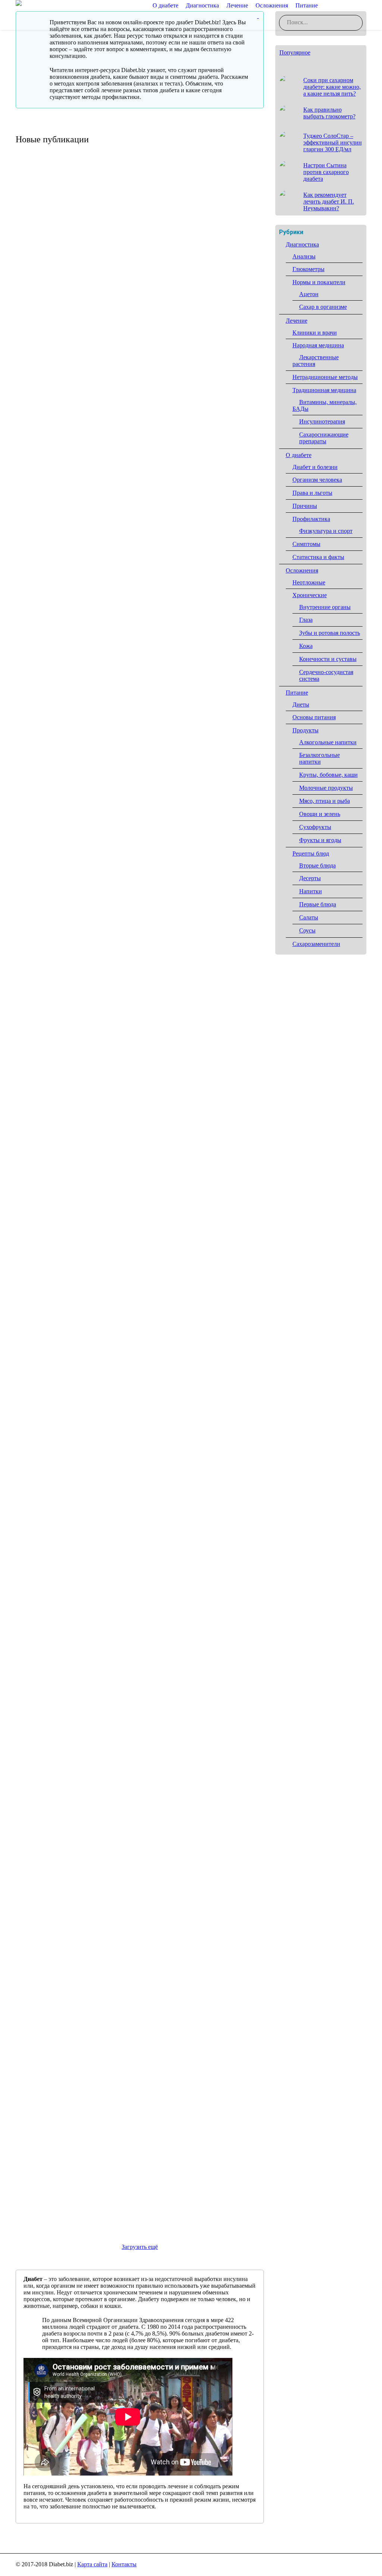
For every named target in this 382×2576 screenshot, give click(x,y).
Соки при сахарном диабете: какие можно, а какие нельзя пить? (332, 87)
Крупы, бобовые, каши (328, 775)
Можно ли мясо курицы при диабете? (94, 927)
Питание (297, 693)
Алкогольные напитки (328, 742)
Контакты (124, 2564)
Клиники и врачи (315, 333)
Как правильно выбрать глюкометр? (92, 724)
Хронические (310, 595)
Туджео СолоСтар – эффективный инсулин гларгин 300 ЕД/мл (137, 1560)
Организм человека (317, 480)
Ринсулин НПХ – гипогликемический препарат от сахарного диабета (136, 1135)
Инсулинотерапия (322, 421)
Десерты (310, 878)
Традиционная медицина (324, 390)
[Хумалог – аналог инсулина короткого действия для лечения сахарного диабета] (140, 1261)
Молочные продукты (326, 788)
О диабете (299, 455)
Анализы (304, 256)
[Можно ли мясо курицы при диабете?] (140, 845)
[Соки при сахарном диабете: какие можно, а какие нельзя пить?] (288, 84)
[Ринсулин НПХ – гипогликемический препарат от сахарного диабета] (140, 1048)
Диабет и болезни (315, 467)
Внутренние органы (325, 607)
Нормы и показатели (319, 282)
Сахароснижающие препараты (324, 438)
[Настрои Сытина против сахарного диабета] (288, 170)
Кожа (306, 646)
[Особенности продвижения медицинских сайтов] (140, 439)
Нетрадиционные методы (325, 377)
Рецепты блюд (311, 854)
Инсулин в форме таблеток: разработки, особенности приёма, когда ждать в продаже (125, 1976)
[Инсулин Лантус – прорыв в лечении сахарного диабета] (140, 2102)
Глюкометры (309, 269)
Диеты (301, 704)
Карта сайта (92, 2564)
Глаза (306, 620)
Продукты (306, 730)
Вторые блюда (317, 865)
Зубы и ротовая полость (330, 633)
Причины (305, 506)
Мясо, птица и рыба (325, 801)
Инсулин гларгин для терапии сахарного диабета (117, 1768)
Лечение (297, 321)
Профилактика (311, 519)
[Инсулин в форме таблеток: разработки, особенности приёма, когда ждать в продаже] (140, 1889)
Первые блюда (318, 904)
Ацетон (309, 294)
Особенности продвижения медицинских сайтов (115, 521)
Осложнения (302, 570)
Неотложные (309, 582)
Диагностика (302, 244)
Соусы (307, 930)
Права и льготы (312, 493)
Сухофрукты (315, 827)
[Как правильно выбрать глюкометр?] (140, 643)
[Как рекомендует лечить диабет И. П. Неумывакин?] (288, 199)
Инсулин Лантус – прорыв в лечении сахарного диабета (129, 2184)
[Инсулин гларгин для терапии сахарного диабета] (140, 1686)
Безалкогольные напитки (320, 758)
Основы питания (314, 717)
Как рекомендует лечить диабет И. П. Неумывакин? (329, 201)
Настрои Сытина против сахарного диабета (326, 172)
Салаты (309, 917)
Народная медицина (318, 345)
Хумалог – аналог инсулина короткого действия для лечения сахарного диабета (139, 1348)
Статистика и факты (318, 557)
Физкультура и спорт (326, 531)
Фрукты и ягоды (320, 840)
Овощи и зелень (320, 814)
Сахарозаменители (316, 944)
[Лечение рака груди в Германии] (140, 237)
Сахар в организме (323, 307)
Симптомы (306, 544)
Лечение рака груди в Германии (83, 318)
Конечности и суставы (328, 659)
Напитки (311, 891)
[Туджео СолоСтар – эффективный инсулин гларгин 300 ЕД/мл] (140, 1474)
